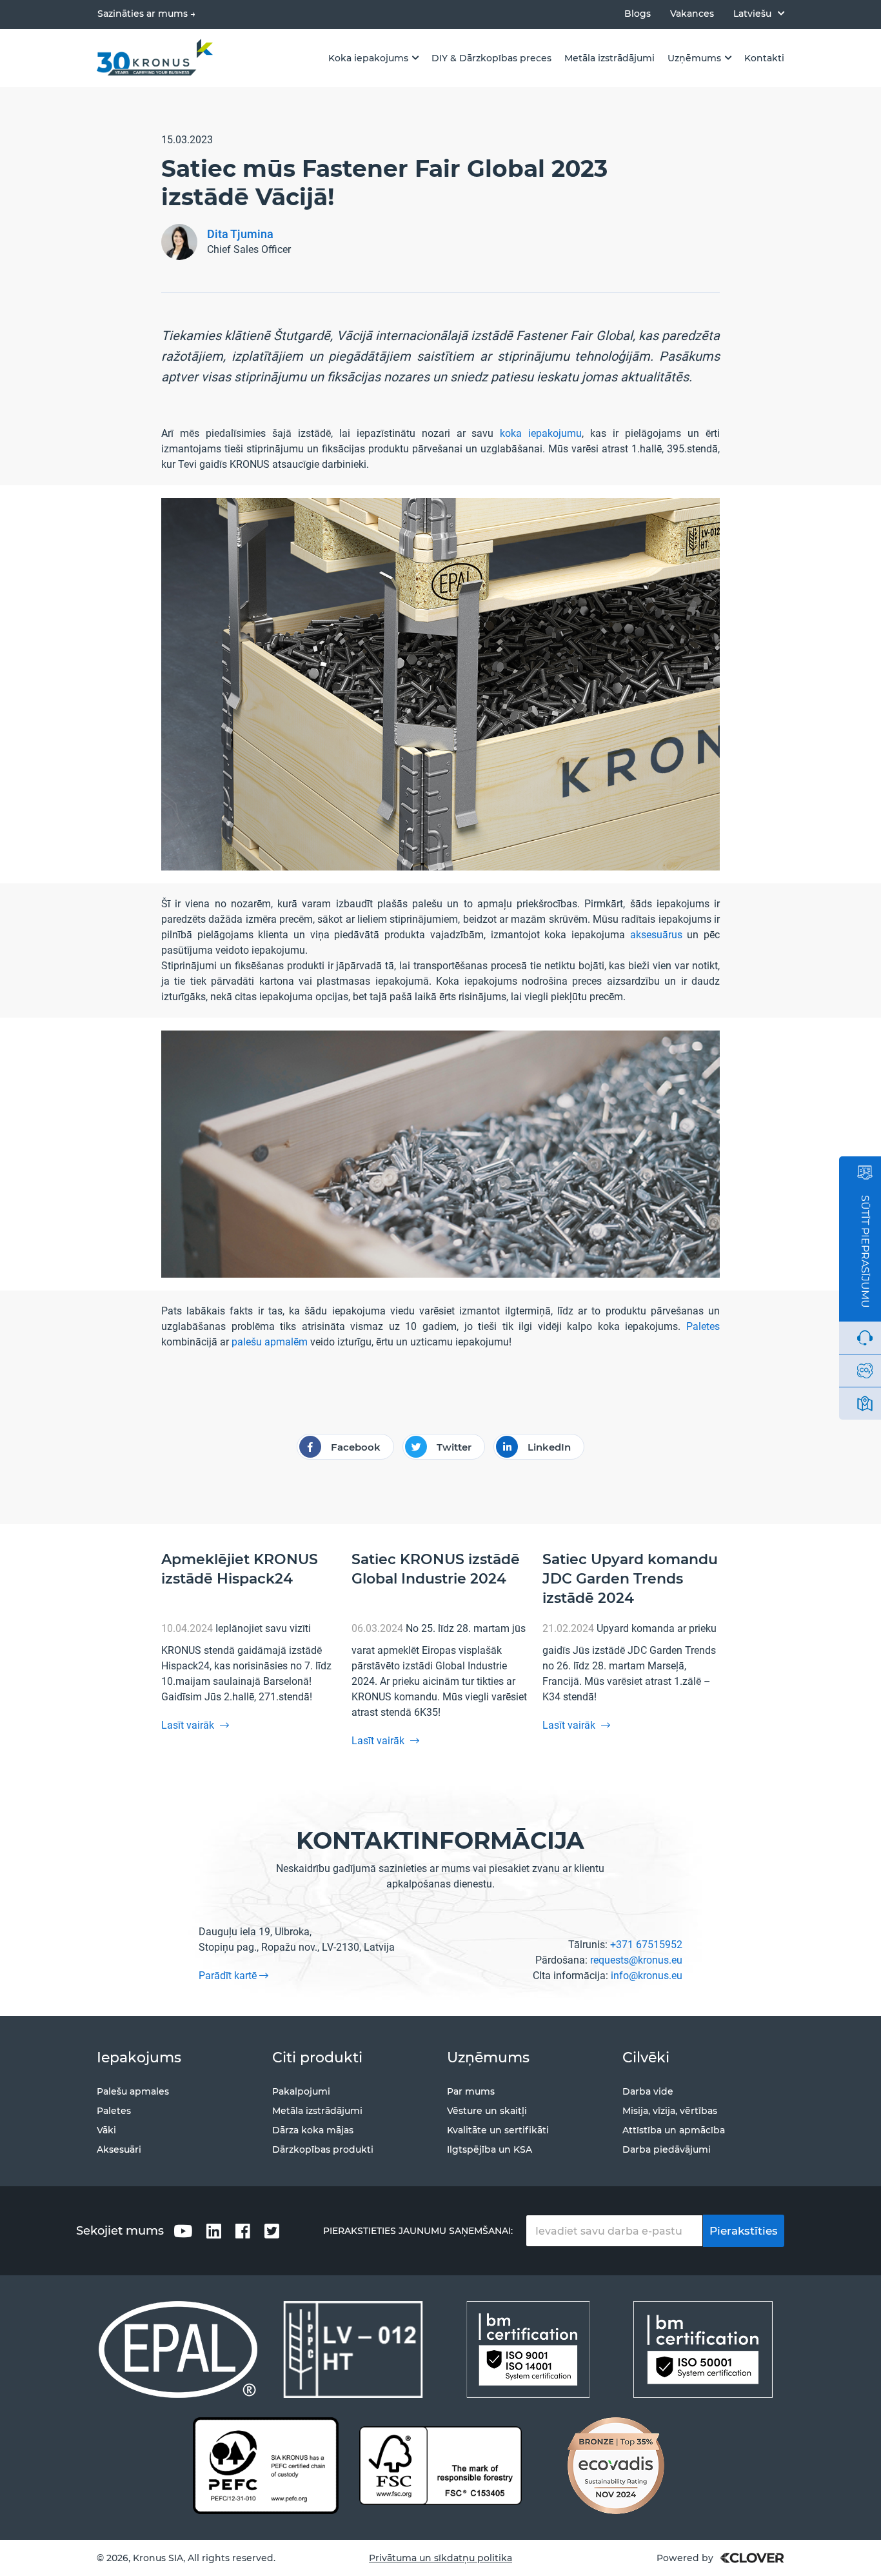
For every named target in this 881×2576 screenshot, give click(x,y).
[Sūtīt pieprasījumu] (865, 1172)
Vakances (692, 14)
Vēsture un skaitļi (487, 2111)
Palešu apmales (133, 2091)
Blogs (638, 14)
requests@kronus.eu (636, 1960)
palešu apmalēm (270, 1342)
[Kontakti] (865, 1404)
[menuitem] (759, 13)
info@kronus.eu (647, 1976)
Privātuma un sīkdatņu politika (440, 2558)
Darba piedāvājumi (667, 2149)
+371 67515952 (646, 1945)
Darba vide (648, 2091)
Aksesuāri (119, 2149)
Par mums (471, 2091)
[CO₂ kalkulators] (865, 1371)
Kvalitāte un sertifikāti (498, 2130)
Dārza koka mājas (313, 2130)
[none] (759, 13)
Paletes (703, 1326)
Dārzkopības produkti (323, 2149)
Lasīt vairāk (189, 1725)
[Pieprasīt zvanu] (865, 1338)
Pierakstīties (744, 2231)
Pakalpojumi (301, 2091)
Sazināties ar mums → (146, 14)
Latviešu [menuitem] (752, 14)
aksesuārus (656, 935)
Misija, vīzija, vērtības (670, 2111)
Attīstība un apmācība (674, 2130)
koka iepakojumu (541, 433)
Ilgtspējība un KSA (490, 2149)
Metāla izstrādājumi (317, 2111)
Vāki (106, 2130)
